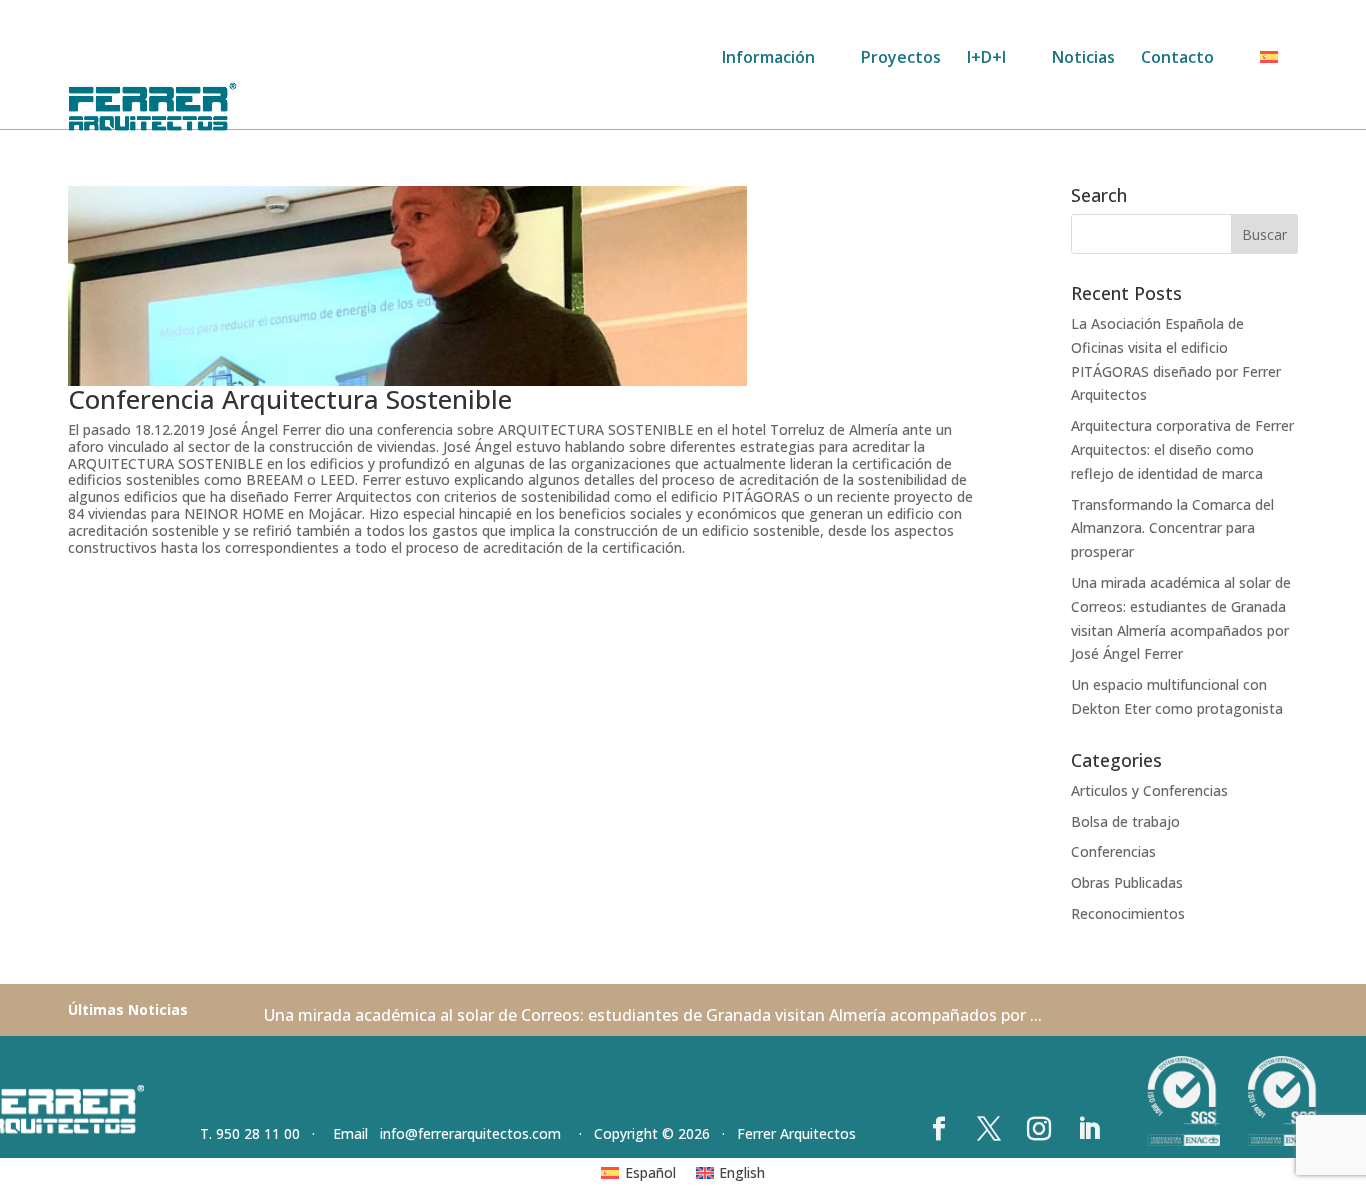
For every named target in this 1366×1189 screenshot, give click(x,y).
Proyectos (901, 59)
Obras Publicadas (1127, 882)
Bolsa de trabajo (1125, 821)
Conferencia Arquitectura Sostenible (290, 399)
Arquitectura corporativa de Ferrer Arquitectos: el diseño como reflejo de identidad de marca (1182, 449)
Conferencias (1113, 851)
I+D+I (986, 59)
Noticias (1083, 59)
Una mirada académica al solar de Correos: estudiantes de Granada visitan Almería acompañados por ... (653, 1015)
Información (768, 59)
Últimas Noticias (128, 1009)
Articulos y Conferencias (1149, 790)
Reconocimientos (1128, 913)
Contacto (1177, 59)
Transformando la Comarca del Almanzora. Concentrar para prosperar (1172, 528)
